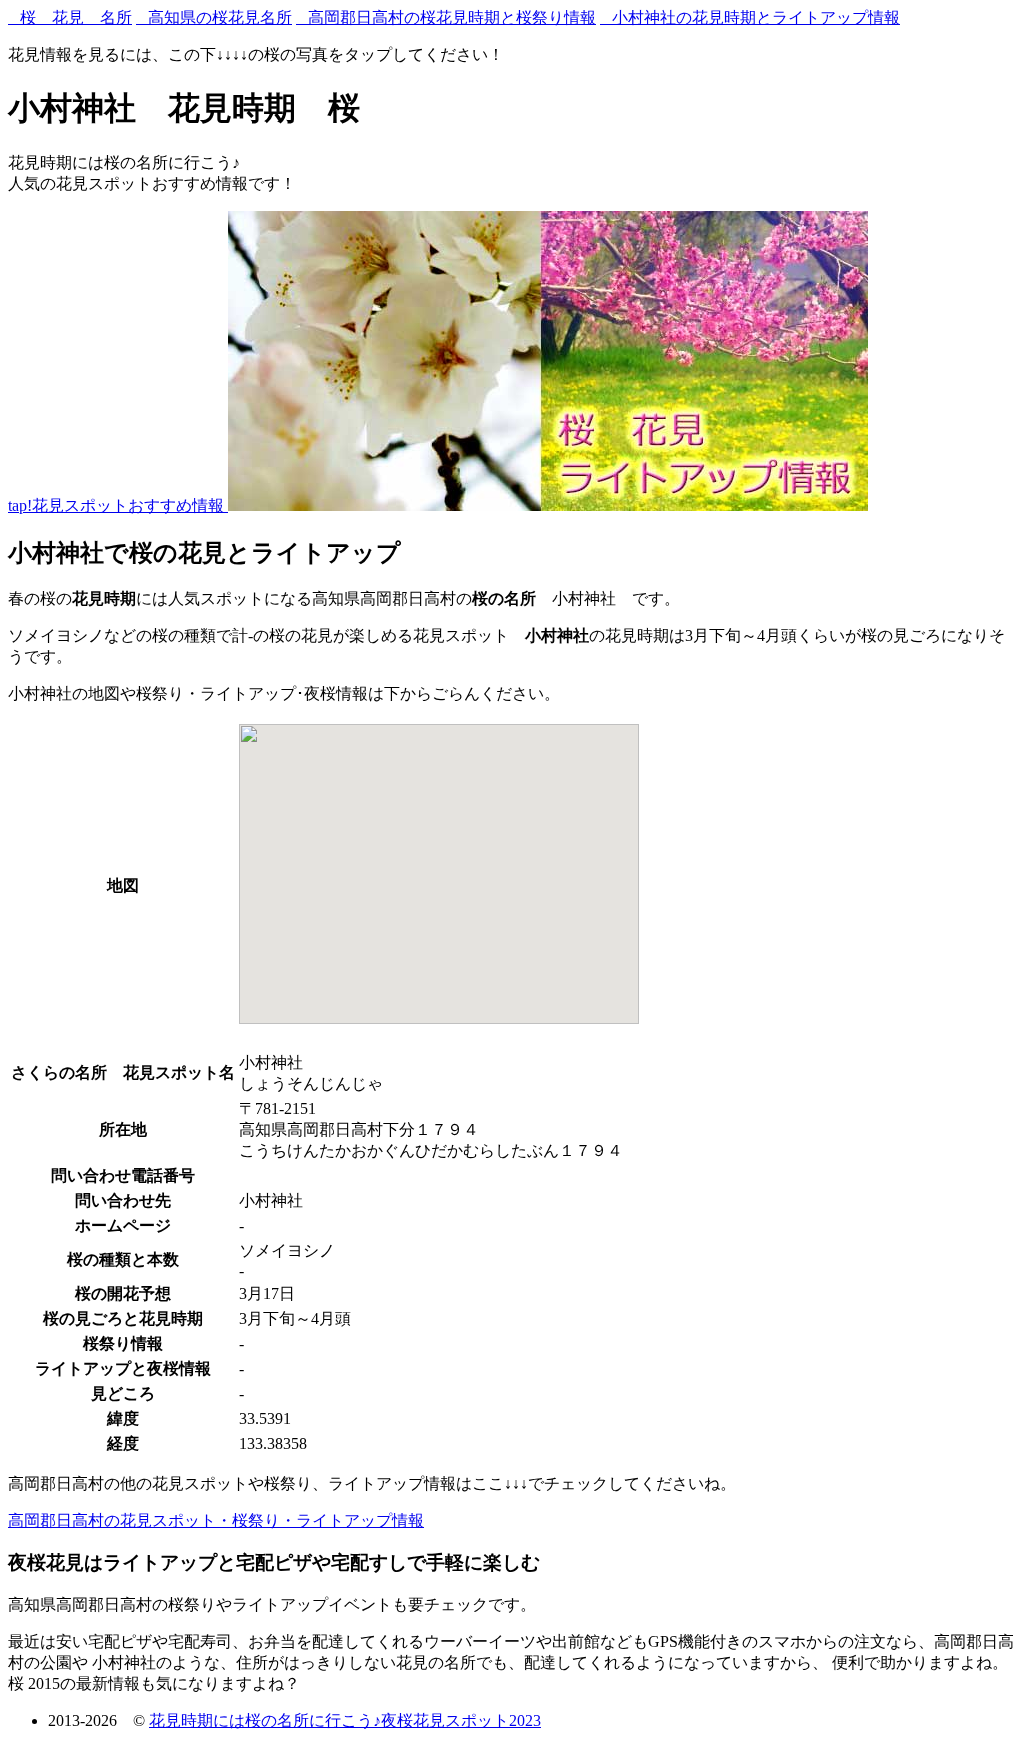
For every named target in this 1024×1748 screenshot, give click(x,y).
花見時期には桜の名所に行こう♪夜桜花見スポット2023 (345, 1720)
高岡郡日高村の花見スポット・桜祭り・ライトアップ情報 (216, 1520)
